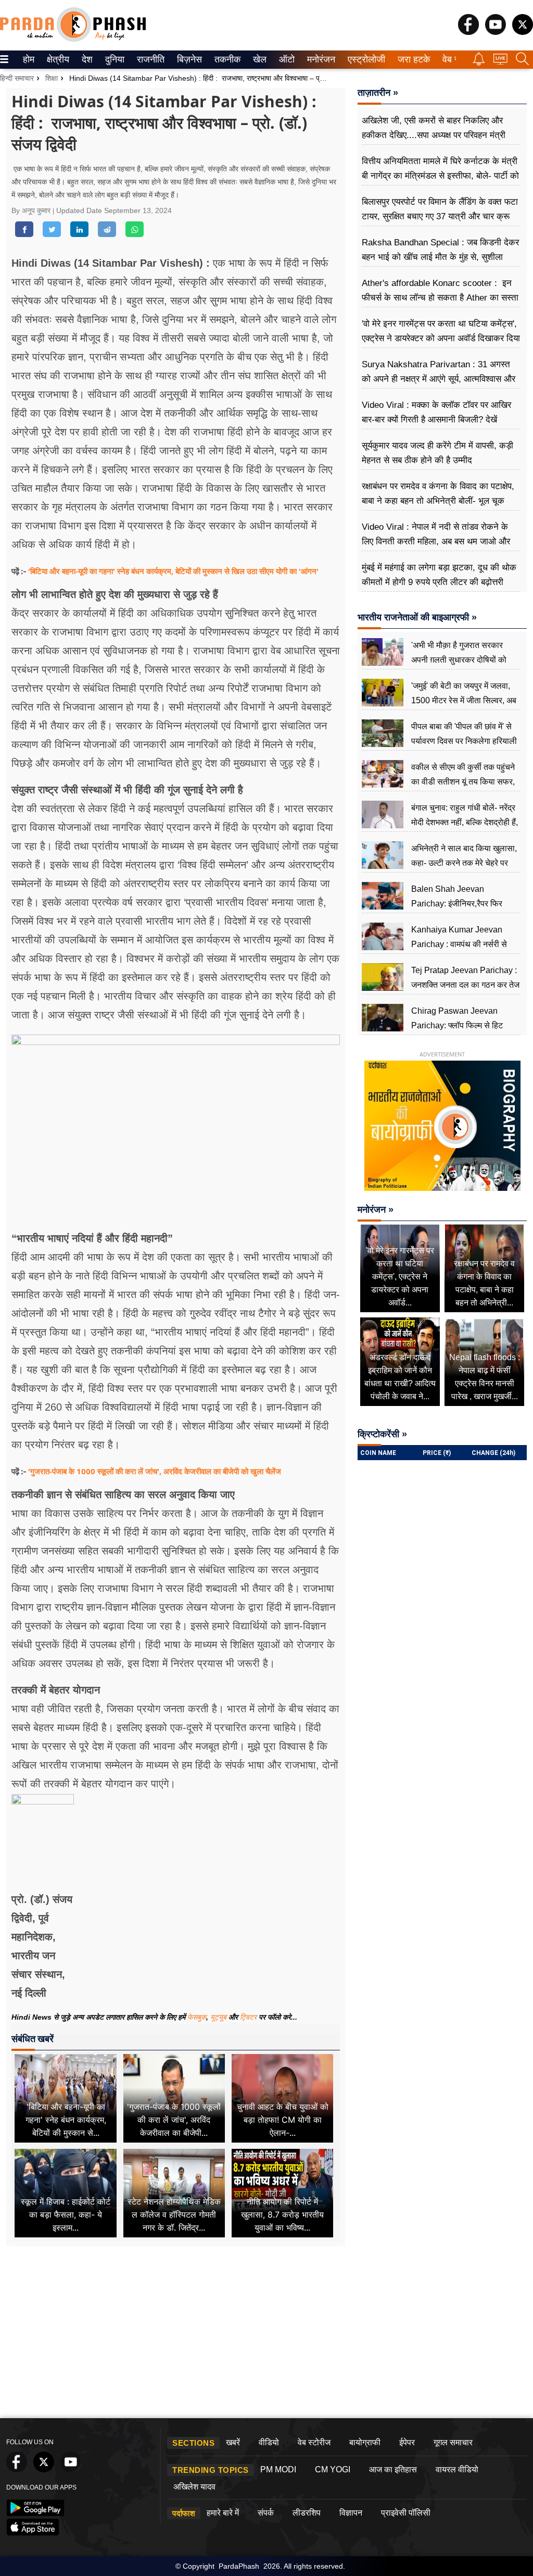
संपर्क (266, 2513)
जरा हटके (412, 59)
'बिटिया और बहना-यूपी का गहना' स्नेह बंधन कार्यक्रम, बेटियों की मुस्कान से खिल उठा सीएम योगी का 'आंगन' (173, 571)
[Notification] (479, 63)
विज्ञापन (351, 2513)
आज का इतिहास (393, 2469)
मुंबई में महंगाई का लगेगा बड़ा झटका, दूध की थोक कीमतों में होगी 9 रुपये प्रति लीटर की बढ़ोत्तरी (439, 575)
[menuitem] (29, 60)
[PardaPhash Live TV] (500, 62)
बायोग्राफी (365, 2442)
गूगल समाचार (453, 2442)
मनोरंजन (320, 59)
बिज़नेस (188, 59)
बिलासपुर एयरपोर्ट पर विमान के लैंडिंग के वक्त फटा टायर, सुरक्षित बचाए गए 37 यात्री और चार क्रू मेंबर (440, 216)
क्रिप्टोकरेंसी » (382, 1434)
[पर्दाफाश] (73, 39)
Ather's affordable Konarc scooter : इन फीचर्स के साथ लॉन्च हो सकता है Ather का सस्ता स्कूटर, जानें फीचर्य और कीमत (440, 298)
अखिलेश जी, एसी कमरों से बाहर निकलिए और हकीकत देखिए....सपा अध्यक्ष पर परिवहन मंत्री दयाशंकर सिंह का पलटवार (434, 135)
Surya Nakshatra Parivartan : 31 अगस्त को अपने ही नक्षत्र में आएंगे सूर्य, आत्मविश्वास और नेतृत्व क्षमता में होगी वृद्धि (439, 379)
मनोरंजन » (376, 1210)
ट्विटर (248, 2017)
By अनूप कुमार (32, 210)
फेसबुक (197, 2017)
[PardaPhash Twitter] (523, 32)
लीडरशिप (307, 2513)
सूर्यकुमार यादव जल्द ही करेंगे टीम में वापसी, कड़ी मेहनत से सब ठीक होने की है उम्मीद (437, 453)
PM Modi (278, 2469)
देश (86, 59)
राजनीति (149, 59)
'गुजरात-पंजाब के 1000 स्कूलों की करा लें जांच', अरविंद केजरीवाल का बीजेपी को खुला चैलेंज (155, 1471)
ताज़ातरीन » (378, 93)
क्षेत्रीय (57, 59)
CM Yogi (333, 2469)
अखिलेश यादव (194, 2487)
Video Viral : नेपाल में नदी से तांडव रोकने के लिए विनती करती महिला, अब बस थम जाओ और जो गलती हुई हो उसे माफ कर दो (436, 542)
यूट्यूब (219, 2017)
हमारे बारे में (223, 2513)
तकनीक (226, 59)
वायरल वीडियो (457, 2469)
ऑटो (286, 59)
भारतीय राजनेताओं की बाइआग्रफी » (417, 617)
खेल (259, 59)
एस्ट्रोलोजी (364, 59)
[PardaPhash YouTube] (496, 32)
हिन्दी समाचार (17, 78)
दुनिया (114, 59)
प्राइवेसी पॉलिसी (406, 2513)
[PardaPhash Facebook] (468, 32)
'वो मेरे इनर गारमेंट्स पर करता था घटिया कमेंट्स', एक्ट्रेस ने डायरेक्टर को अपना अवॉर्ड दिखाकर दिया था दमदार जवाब (441, 338)
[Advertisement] (267, 2335)
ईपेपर (407, 2442)
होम (28, 59)
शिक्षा (52, 78)
